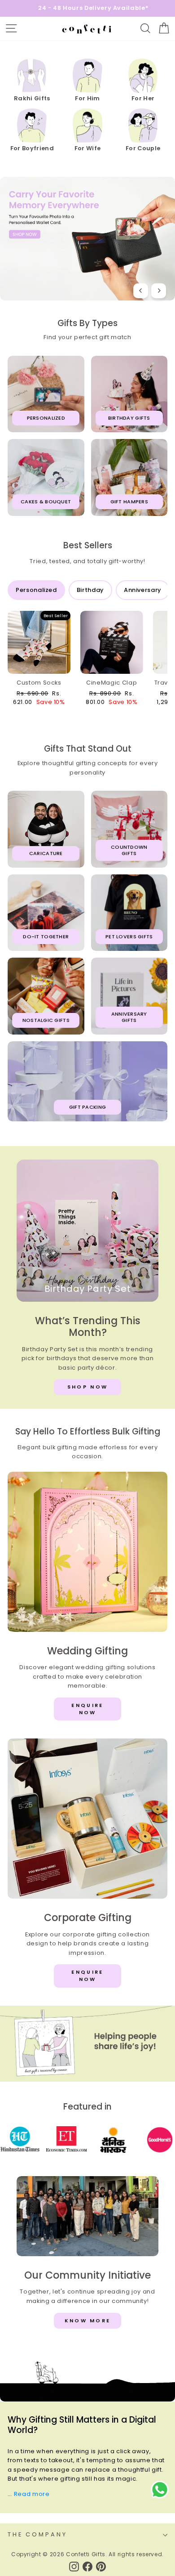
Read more (32, 2494)
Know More (88, 2321)
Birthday (90, 590)
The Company (37, 2534)
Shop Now (87, 1387)
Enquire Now (87, 1709)
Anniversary (143, 590)
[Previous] (141, 291)
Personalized (36, 590)
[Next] (159, 291)
